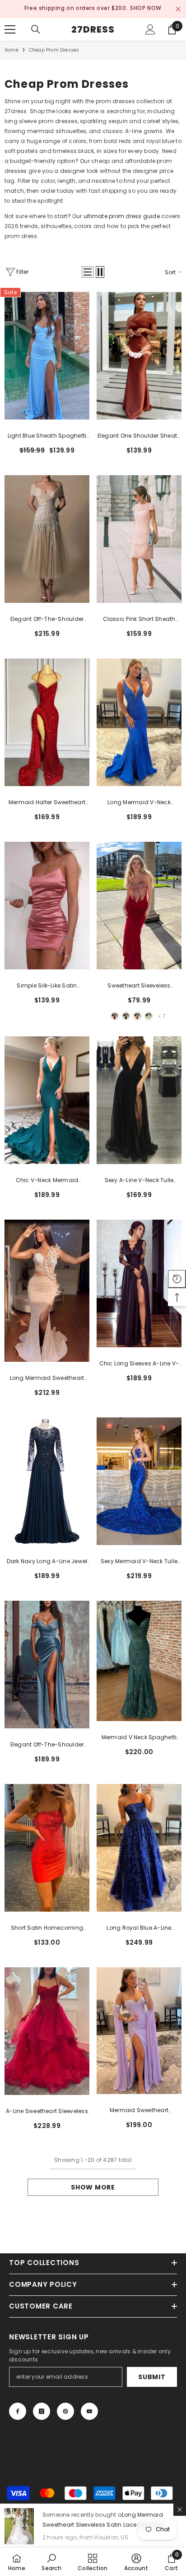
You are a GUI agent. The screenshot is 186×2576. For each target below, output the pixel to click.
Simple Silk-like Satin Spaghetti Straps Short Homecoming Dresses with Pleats (47, 984)
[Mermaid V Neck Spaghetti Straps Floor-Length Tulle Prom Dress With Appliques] (139, 1659)
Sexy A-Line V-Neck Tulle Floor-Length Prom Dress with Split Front (139, 1179)
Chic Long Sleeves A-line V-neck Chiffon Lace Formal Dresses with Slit (139, 1362)
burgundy (115, 1014)
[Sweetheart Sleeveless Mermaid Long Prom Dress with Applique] (139, 904)
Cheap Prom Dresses (54, 48)
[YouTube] (89, 2409)
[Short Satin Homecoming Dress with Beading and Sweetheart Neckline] (47, 1846)
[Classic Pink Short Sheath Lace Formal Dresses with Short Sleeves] (139, 537)
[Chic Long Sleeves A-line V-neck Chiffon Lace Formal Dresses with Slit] (139, 1282)
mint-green (149, 1014)
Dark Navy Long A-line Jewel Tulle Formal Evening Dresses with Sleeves (47, 1560)
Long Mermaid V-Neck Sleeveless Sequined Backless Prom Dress (139, 801)
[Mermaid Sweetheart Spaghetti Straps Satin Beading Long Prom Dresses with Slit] (139, 2029)
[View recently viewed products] (177, 1279)
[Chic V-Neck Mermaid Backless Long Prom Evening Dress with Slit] (47, 1098)
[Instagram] (42, 2409)
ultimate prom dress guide (122, 214)
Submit (152, 2375)
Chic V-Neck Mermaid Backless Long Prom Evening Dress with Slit (47, 1179)
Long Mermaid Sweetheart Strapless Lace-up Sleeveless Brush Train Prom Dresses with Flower (47, 1377)
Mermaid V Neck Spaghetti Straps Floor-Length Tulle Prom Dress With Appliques (139, 1736)
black (126, 1014)
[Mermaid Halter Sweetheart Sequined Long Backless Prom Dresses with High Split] (47, 720)
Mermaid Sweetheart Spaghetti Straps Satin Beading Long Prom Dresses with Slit (139, 2109)
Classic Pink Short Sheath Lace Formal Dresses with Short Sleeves (139, 618)
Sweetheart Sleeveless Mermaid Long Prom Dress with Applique (139, 984)
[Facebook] (18, 2409)
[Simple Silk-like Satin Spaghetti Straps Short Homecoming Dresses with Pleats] (47, 904)
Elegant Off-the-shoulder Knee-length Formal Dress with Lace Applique (47, 618)
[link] (51, 2562)
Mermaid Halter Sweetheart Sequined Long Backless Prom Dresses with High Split (47, 801)
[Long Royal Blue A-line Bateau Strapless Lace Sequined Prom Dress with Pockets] (139, 1846)
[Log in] (150, 28)
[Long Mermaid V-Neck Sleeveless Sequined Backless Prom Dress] (139, 720)
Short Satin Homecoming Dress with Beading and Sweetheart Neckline (47, 1927)
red (137, 1014)
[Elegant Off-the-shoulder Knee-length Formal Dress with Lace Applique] (47, 537)
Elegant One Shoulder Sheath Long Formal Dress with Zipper (139, 434)
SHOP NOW (136, 8)
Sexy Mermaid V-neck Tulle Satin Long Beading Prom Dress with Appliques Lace (139, 1560)
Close (178, 8)
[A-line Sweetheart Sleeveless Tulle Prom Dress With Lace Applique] (47, 2029)
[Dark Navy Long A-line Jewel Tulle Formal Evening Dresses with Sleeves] (47, 1479)
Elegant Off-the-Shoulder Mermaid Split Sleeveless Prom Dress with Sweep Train (47, 1743)
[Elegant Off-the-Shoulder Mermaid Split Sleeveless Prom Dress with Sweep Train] (47, 1663)
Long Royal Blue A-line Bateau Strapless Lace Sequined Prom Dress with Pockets (139, 1927)
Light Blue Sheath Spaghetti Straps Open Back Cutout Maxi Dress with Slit (47, 434)
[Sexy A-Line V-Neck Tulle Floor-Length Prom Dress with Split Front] (139, 1098)
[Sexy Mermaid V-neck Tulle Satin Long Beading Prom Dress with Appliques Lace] (139, 1479)
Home (12, 48)
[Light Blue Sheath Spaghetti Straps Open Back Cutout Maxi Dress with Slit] (47, 354)
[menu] (10, 28)
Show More (93, 2185)
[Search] (36, 28)
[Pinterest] (65, 2409)
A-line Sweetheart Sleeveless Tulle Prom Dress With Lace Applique (47, 2110)
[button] (88, 270)
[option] (93, 8)
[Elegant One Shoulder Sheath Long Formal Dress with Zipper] (139, 354)
